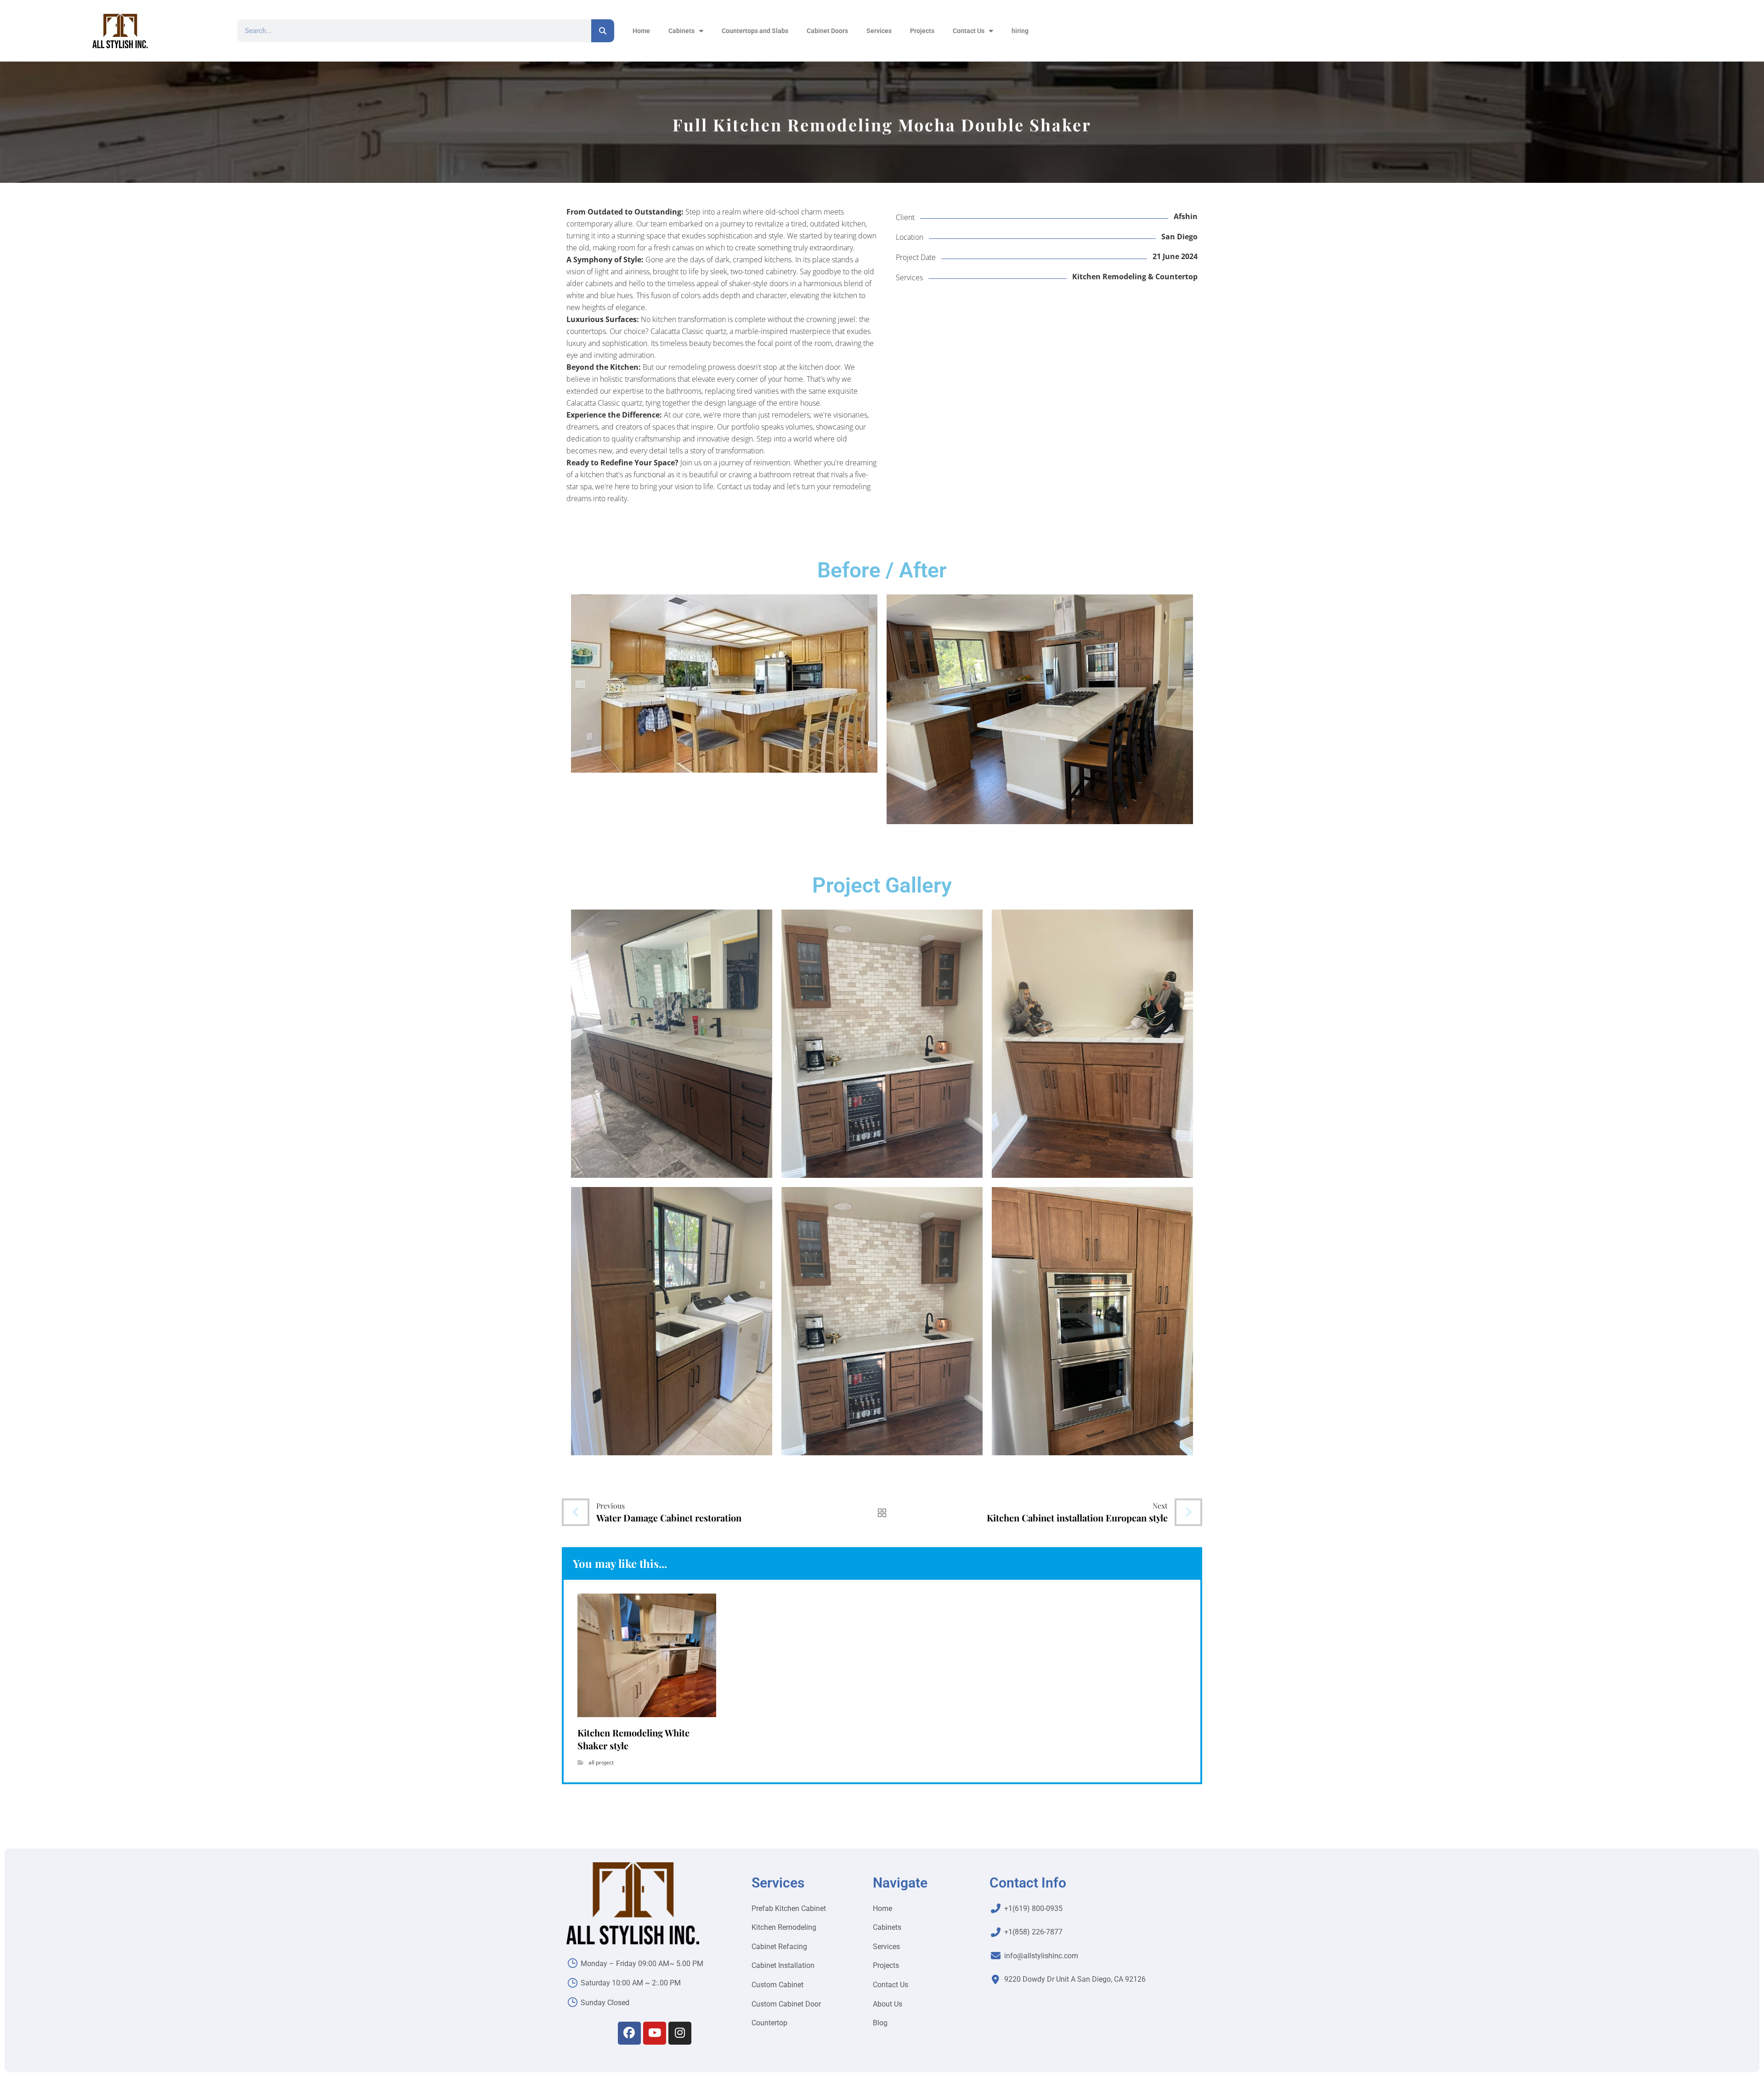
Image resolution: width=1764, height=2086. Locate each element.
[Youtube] (655, 2033)
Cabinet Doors (827, 31)
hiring (1020, 31)
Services (879, 31)
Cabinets (681, 31)
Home (641, 31)
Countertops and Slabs (755, 31)
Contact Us (969, 31)
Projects (922, 31)
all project (601, 1762)
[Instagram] (680, 2033)
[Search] (603, 31)
